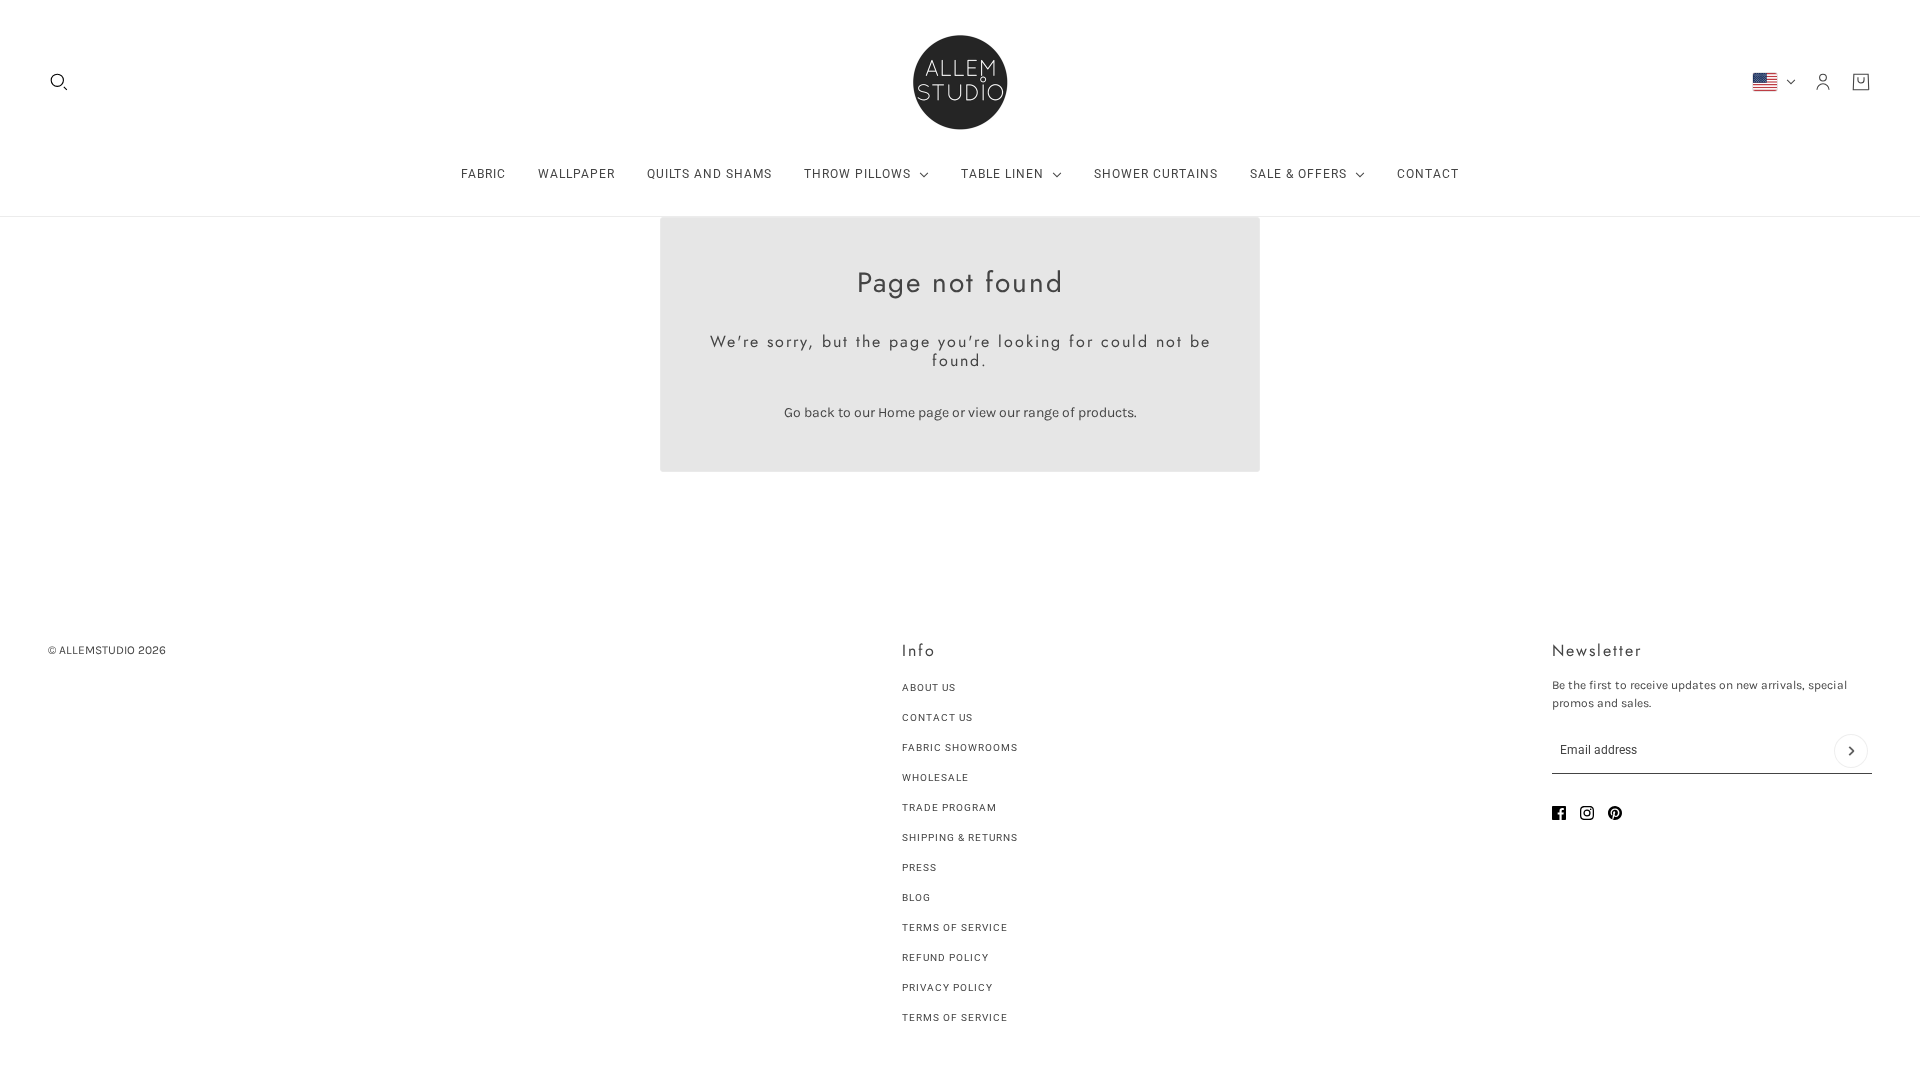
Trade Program (949, 807)
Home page (913, 412)
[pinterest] (1615, 813)
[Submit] (1851, 751)
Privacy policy (947, 987)
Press (919, 867)
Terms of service (955, 1017)
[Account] (1823, 82)
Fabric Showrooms (960, 747)
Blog (916, 897)
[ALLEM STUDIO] (960, 82)
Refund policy (945, 957)
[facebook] (1559, 813)
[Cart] (1861, 82)
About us (929, 687)
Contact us (937, 717)
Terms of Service (955, 927)
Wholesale (935, 777)
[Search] (59, 82)
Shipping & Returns (960, 837)
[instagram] (1587, 813)
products (1106, 412)
